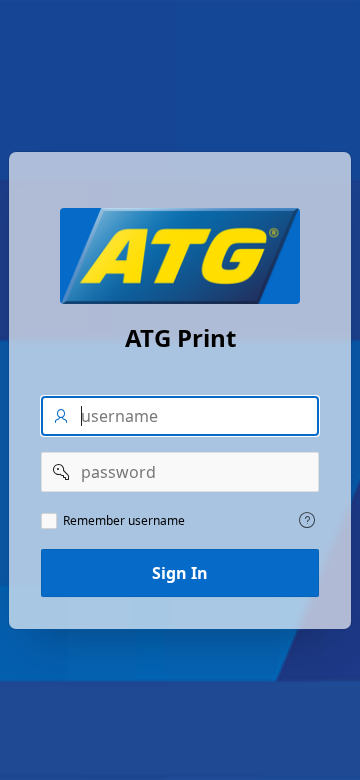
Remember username (124, 521)
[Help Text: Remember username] (307, 520)
